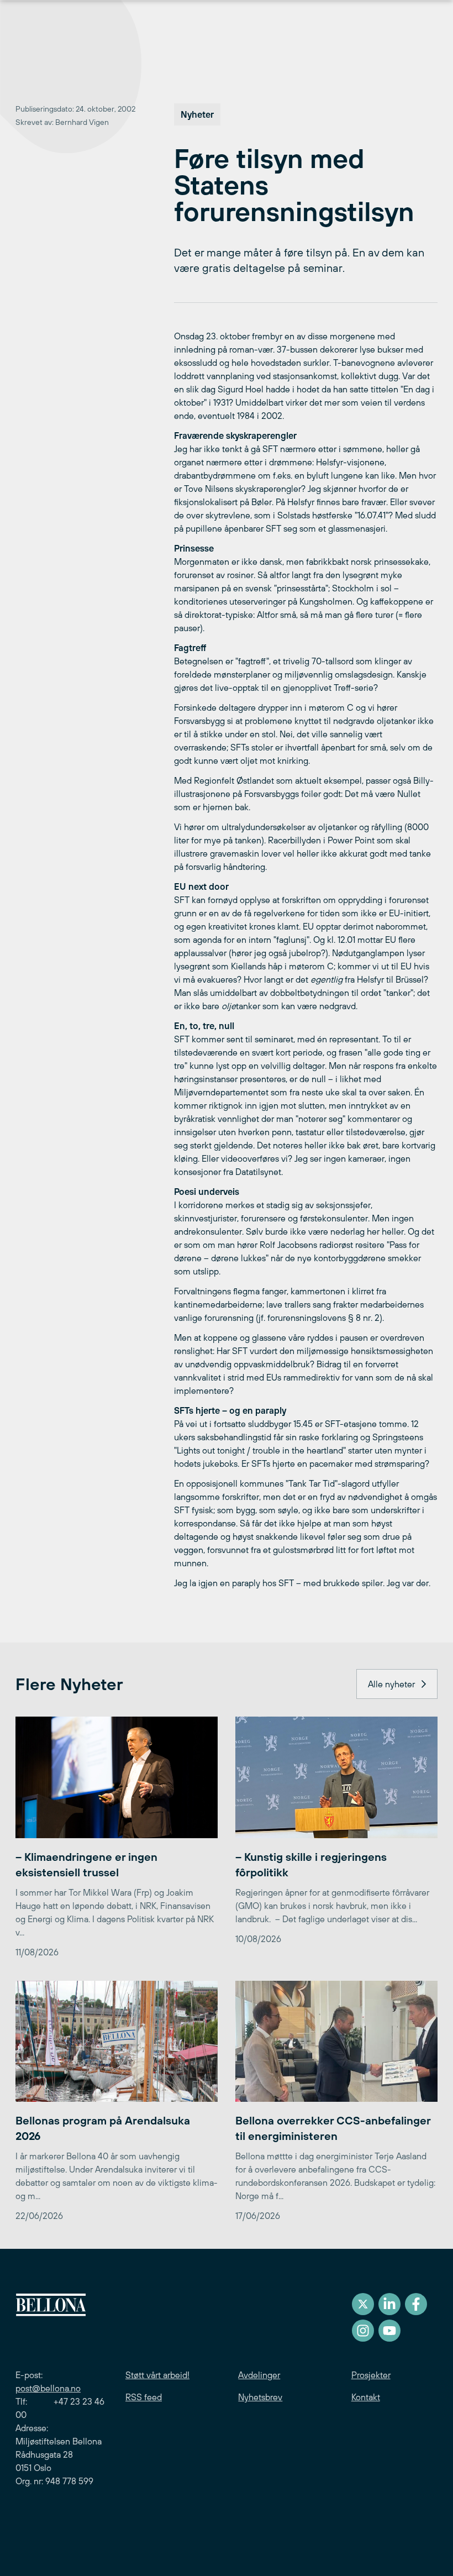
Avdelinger (259, 2375)
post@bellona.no (48, 2388)
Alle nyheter (391, 1684)
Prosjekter (371, 2375)
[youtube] (389, 2331)
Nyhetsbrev (260, 2397)
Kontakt (366, 2397)
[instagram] (363, 2331)
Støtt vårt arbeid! (157, 2375)
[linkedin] (389, 2304)
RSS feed (144, 2397)
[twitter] (363, 2304)
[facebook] (416, 2304)
